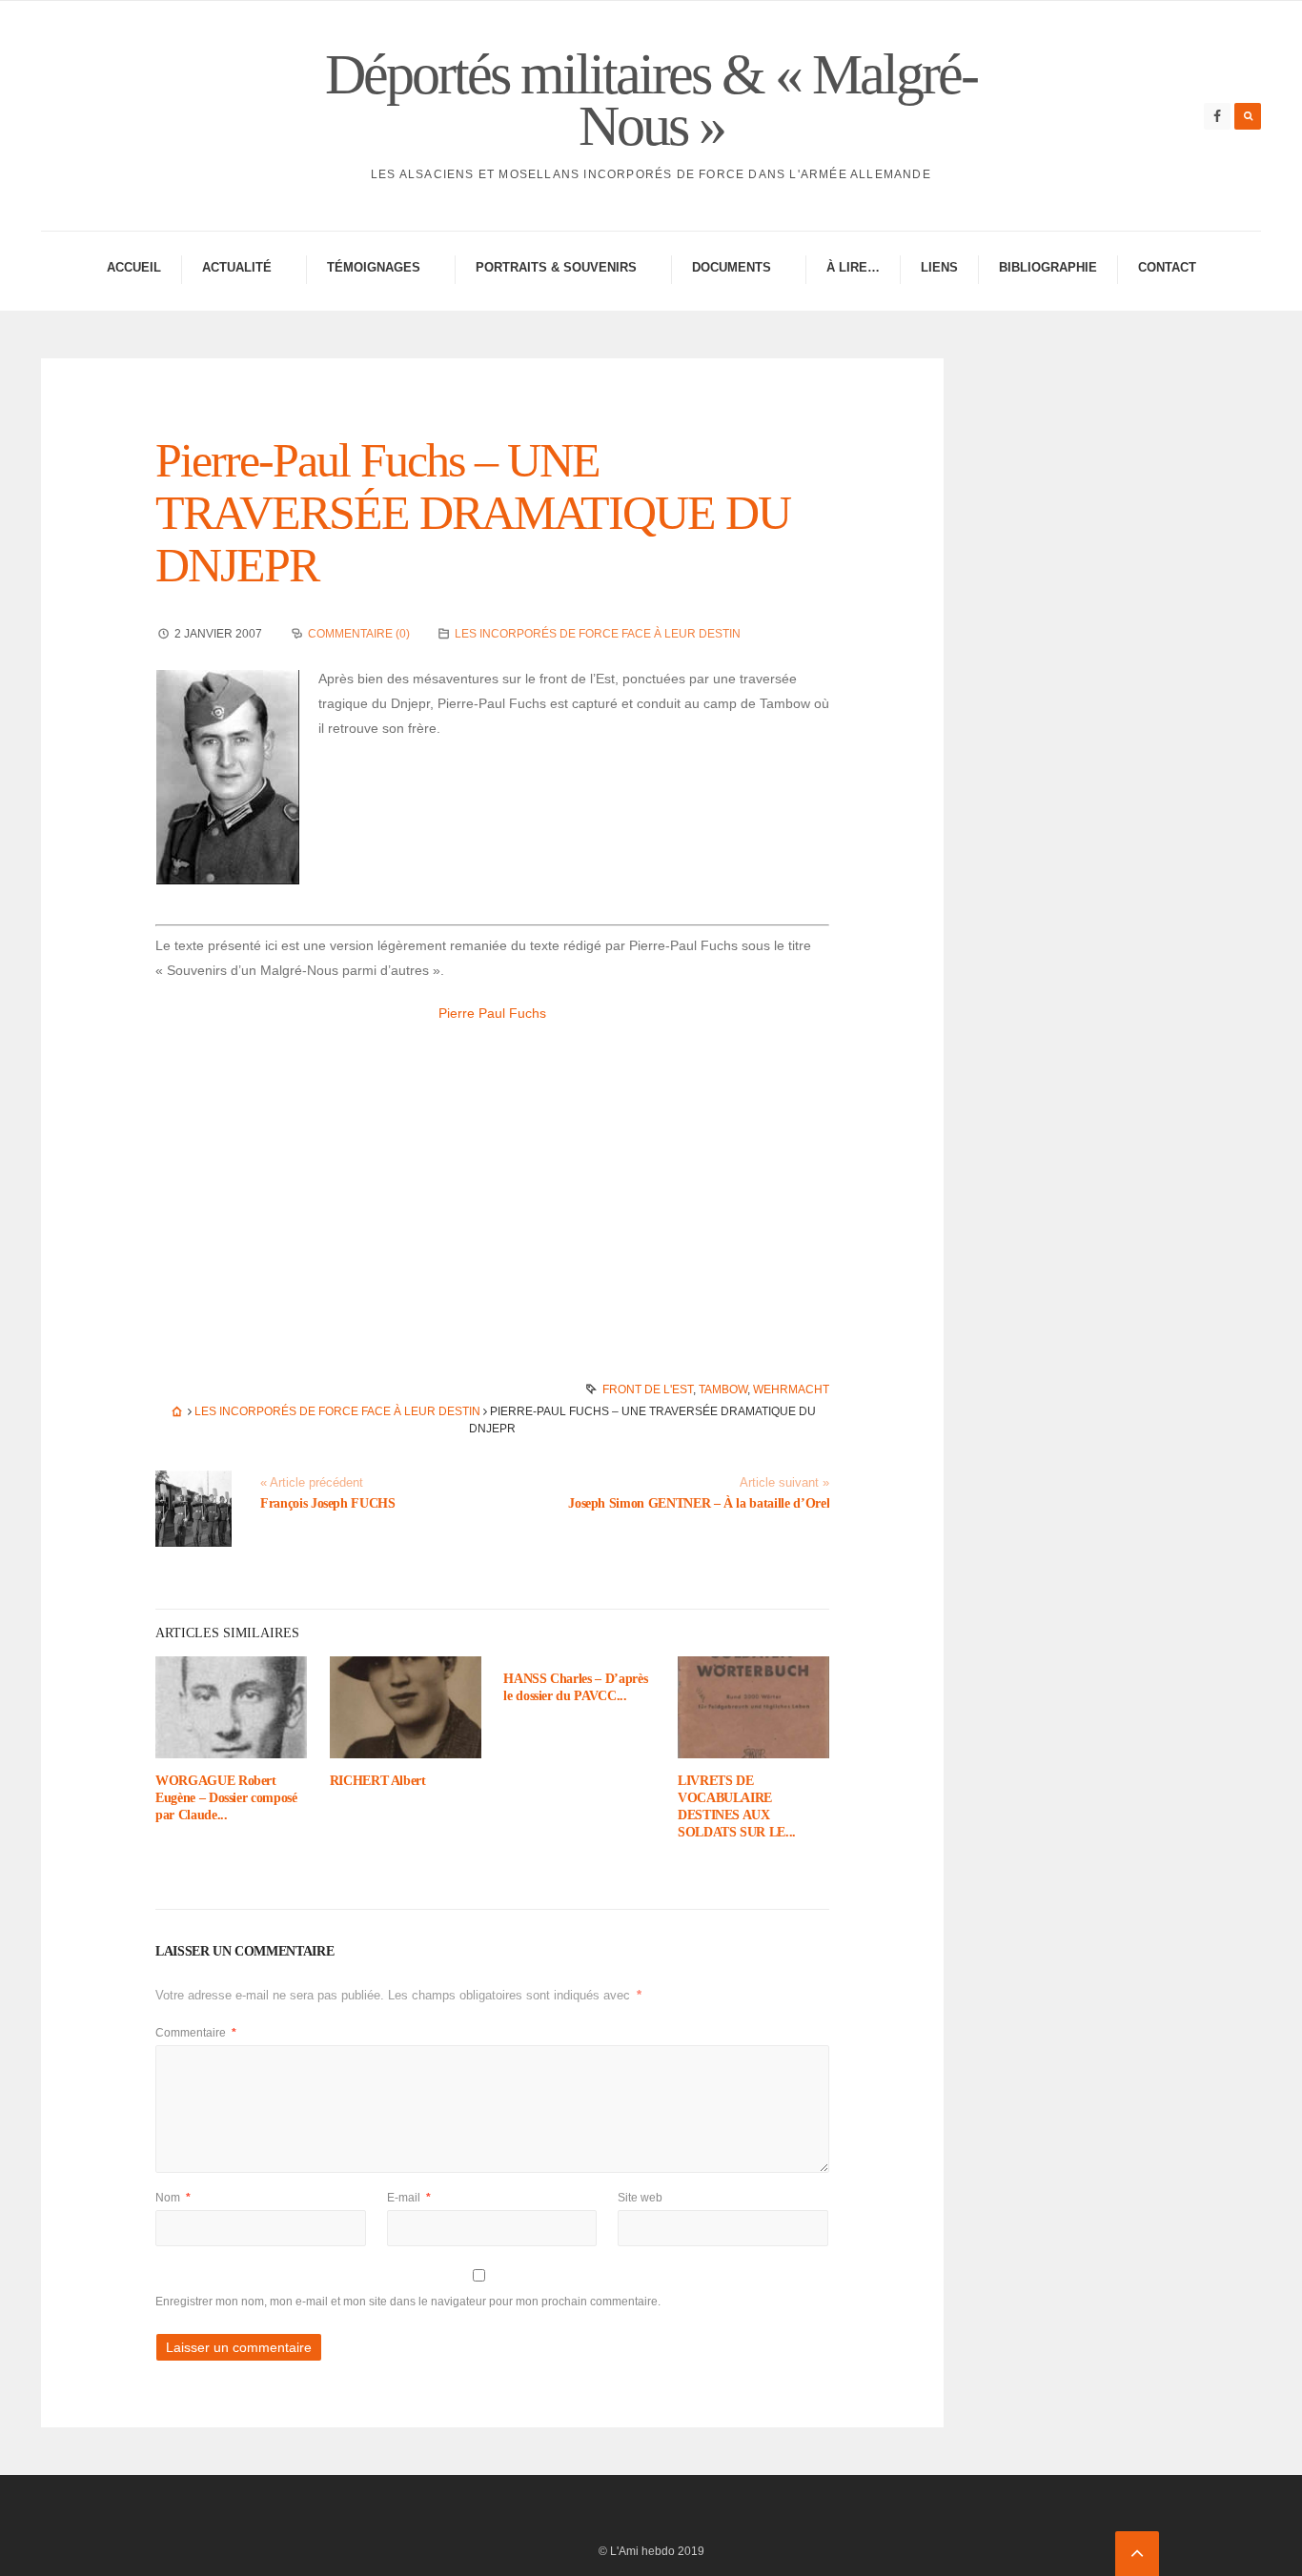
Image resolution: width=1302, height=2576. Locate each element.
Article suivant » (784, 1483)
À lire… (853, 267)
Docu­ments (732, 267)
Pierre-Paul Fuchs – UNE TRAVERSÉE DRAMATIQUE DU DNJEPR (473, 513)
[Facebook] (1217, 116)
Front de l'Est (648, 1389)
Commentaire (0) (359, 634)
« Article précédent (312, 1483)
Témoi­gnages (374, 267)
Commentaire (196, 2033)
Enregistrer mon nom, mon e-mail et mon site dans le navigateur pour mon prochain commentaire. (408, 2302)
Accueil (134, 267)
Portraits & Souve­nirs (556, 267)
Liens (939, 267)
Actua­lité (237, 267)
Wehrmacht (791, 1389)
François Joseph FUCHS (328, 1503)
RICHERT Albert (378, 1781)
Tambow (723, 1389)
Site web (640, 2198)
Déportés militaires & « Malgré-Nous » (651, 100)
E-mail (409, 2198)
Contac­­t (1167, 267)
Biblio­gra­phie (1048, 267)
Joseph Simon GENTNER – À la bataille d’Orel (699, 1503)
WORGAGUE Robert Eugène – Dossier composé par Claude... (226, 1798)
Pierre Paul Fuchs (492, 1013)
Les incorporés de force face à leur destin (598, 634)
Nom (173, 2198)
